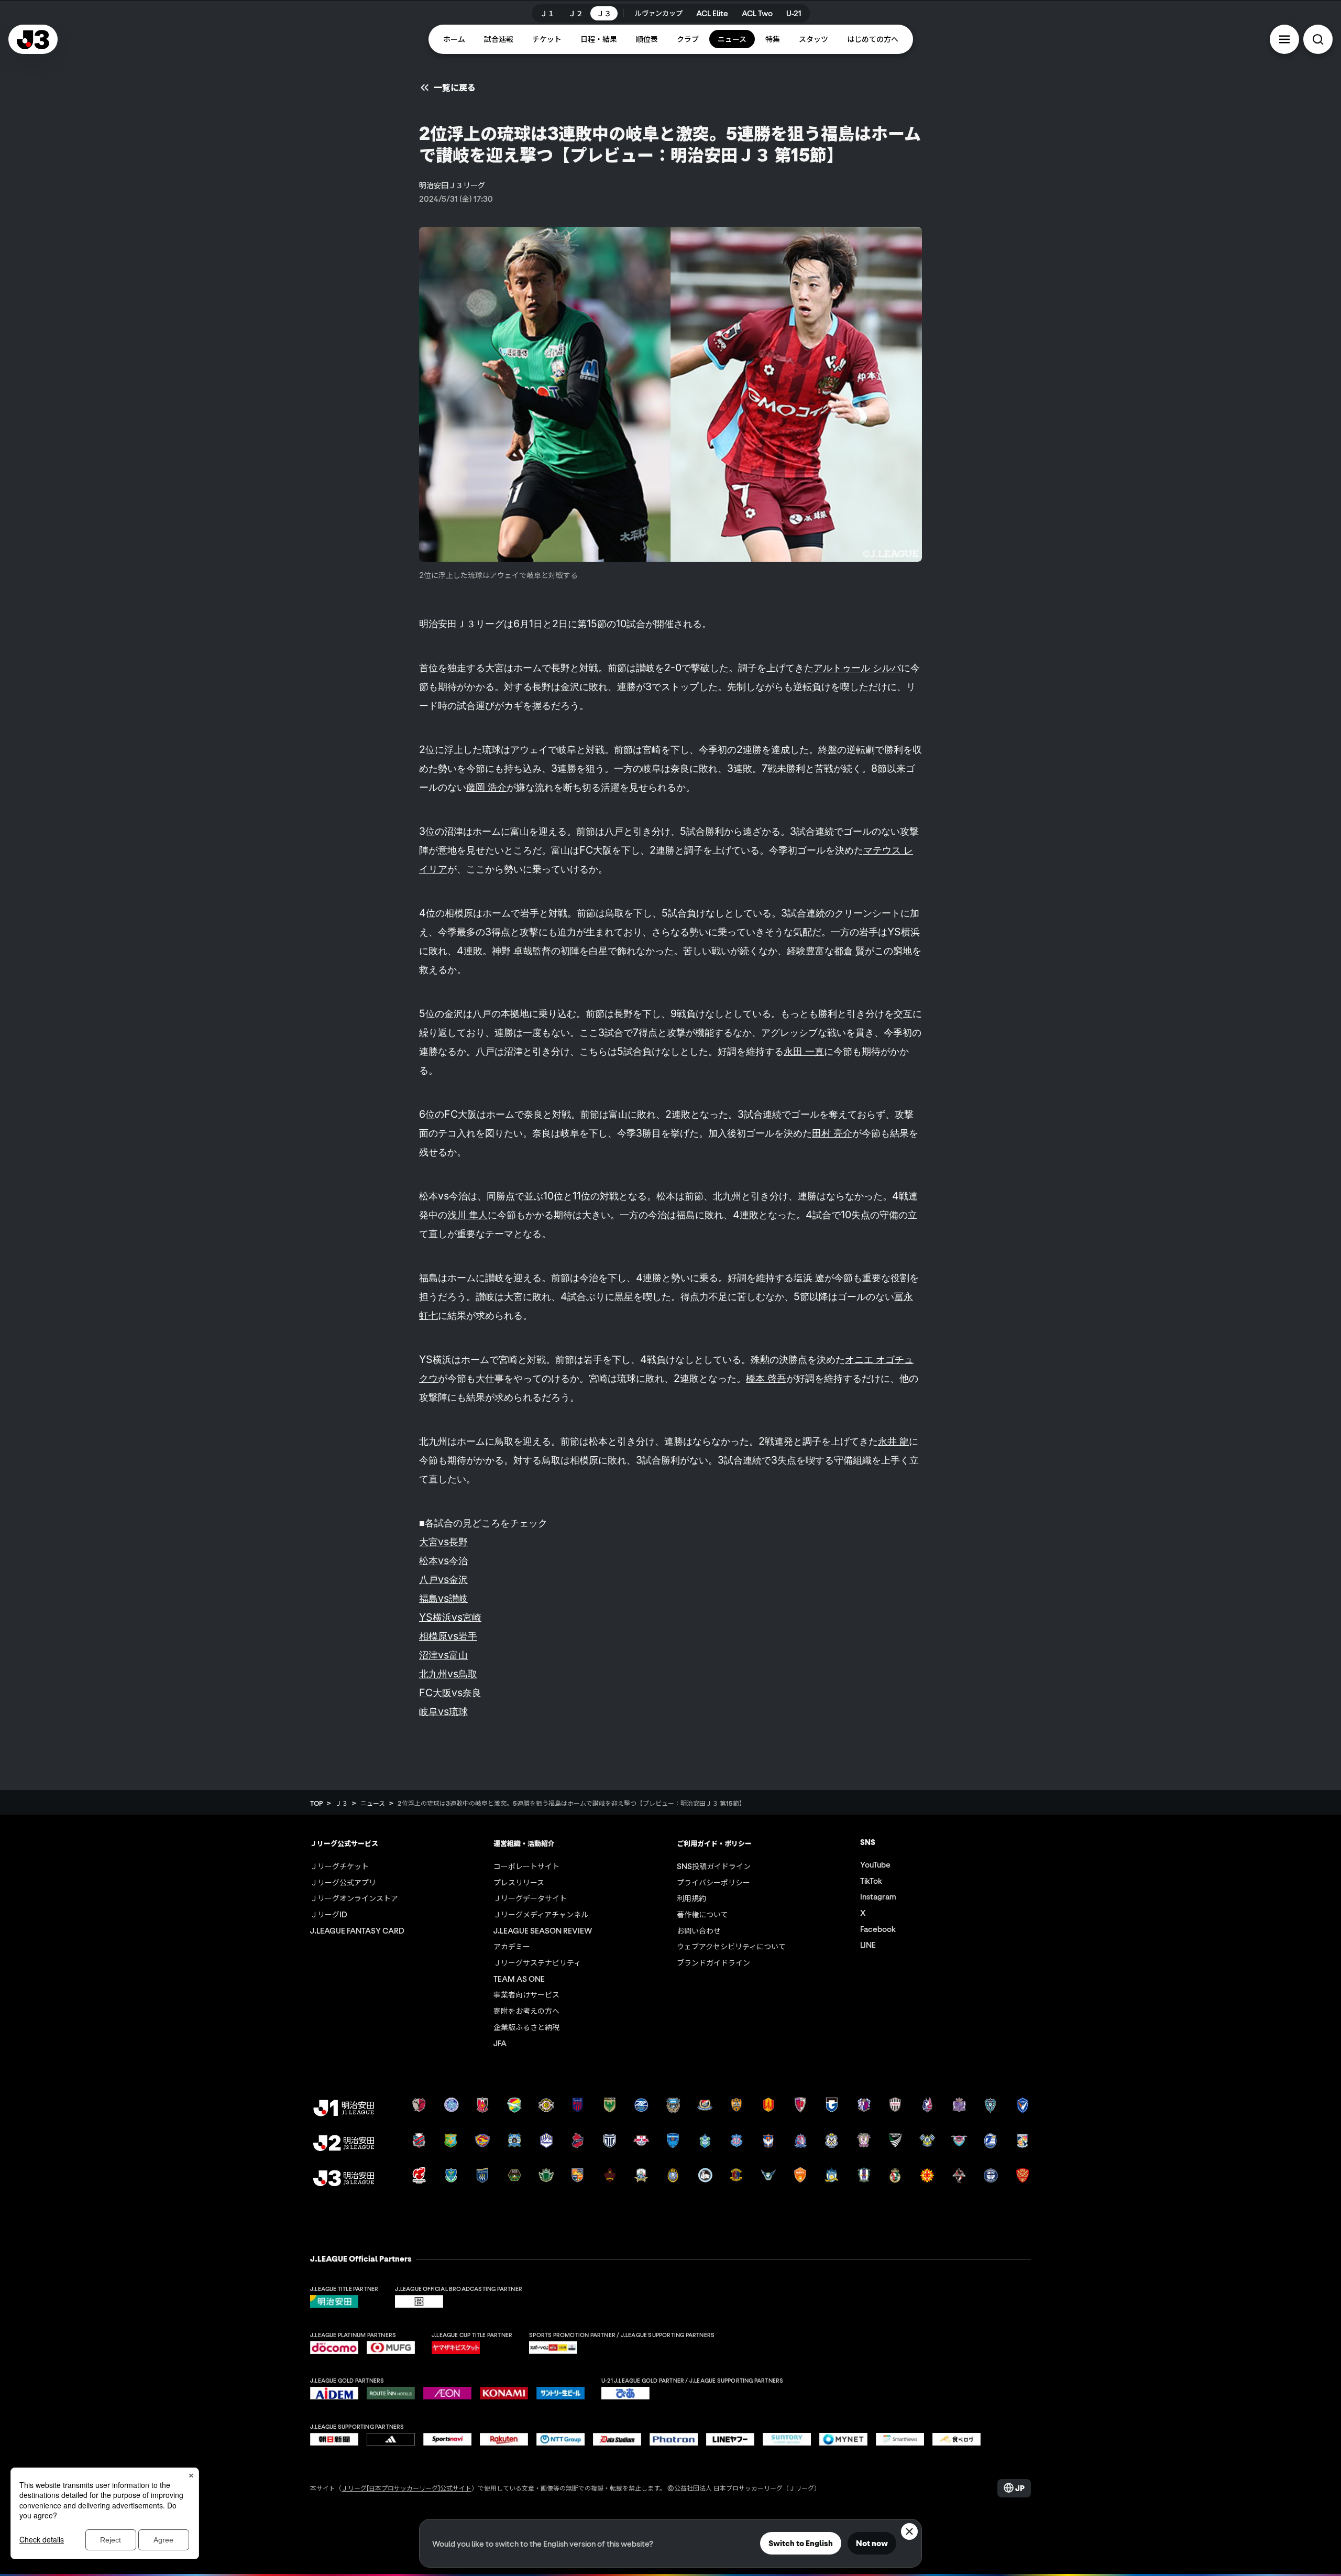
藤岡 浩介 (486, 787)
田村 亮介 (832, 1133)
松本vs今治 (443, 1560)
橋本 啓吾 (766, 1378)
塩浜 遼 (809, 1278)
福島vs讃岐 (443, 1598)
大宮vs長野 (443, 1542)
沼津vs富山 (443, 1655)
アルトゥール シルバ (857, 668)
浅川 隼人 (468, 1215)
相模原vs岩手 (448, 1636)
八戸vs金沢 (443, 1579)
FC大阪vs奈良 (450, 1693)
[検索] (1318, 39)
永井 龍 (893, 1441)
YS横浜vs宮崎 (450, 1617)
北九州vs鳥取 (448, 1674)
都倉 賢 (849, 951)
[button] (1284, 39)
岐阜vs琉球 (443, 1711)
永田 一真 (804, 1051)
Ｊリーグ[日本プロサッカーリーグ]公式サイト (406, 2488)
